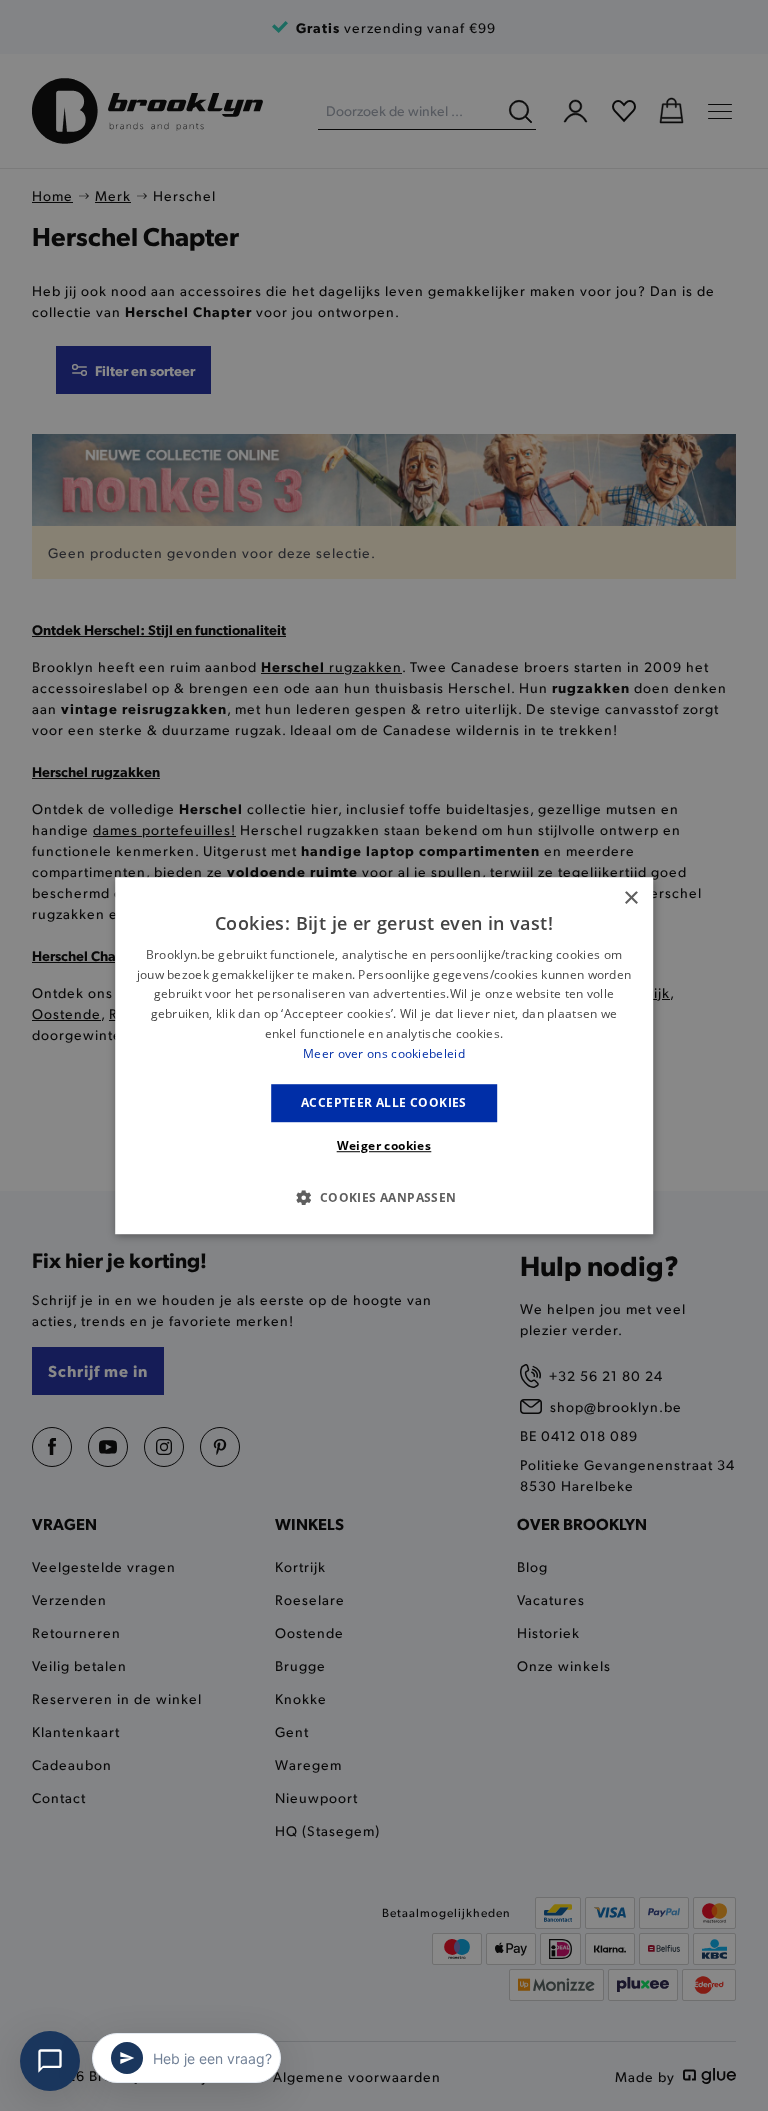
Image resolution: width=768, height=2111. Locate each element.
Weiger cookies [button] (384, 1145)
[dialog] (384, 1056)
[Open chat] (50, 2061)
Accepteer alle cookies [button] (384, 1102)
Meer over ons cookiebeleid (384, 1053)
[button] (383, 1197)
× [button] (630, 898)
